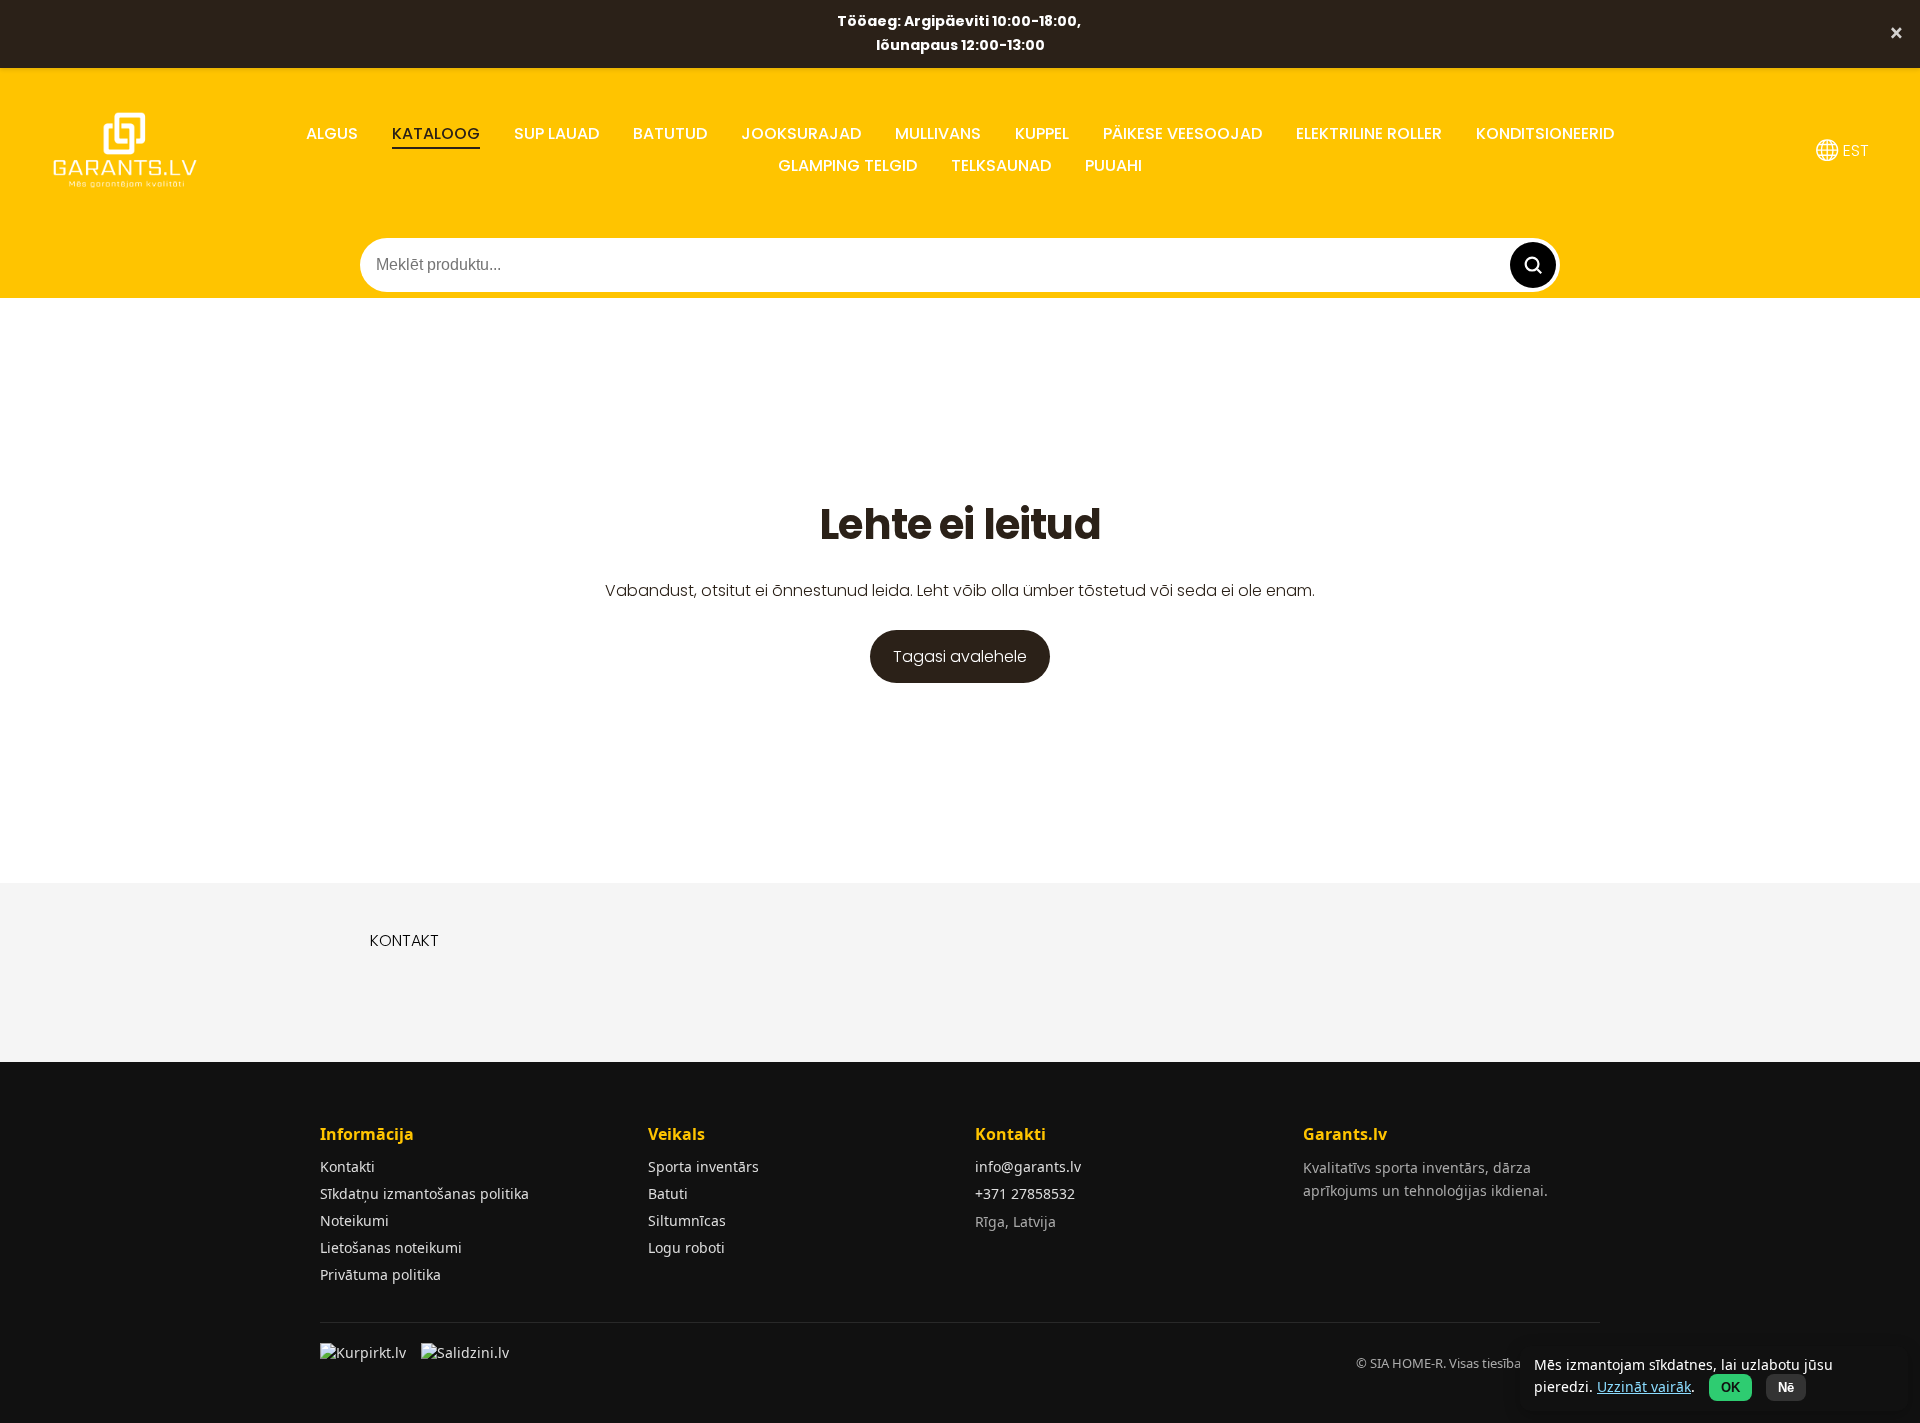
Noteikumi (354, 1220)
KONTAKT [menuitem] (404, 940)
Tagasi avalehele (960, 656)
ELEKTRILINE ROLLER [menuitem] (1369, 133)
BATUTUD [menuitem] (670, 133)
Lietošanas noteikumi (391, 1247)
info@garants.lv (1028, 1166)
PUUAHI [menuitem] (1113, 165)
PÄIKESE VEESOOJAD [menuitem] (1182, 133)
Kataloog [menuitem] (436, 133)
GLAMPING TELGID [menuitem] (847, 165)
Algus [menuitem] (332, 133)
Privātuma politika (380, 1274)
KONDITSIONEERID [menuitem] (1545, 133)
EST (1854, 150)
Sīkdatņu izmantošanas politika (424, 1193)
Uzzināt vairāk (1644, 1386)
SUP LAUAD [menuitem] (556, 133)
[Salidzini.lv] (466, 1359)
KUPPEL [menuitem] (1042, 133)
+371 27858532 (1025, 1193)
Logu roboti (686, 1247)
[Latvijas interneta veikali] (365, 1359)
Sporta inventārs (703, 1166)
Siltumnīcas (687, 1220)
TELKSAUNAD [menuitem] (1001, 165)
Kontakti (347, 1166)
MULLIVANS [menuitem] (938, 133)
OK (1730, 1387)
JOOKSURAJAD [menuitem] (801, 133)
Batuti (668, 1193)
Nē (1786, 1387)
